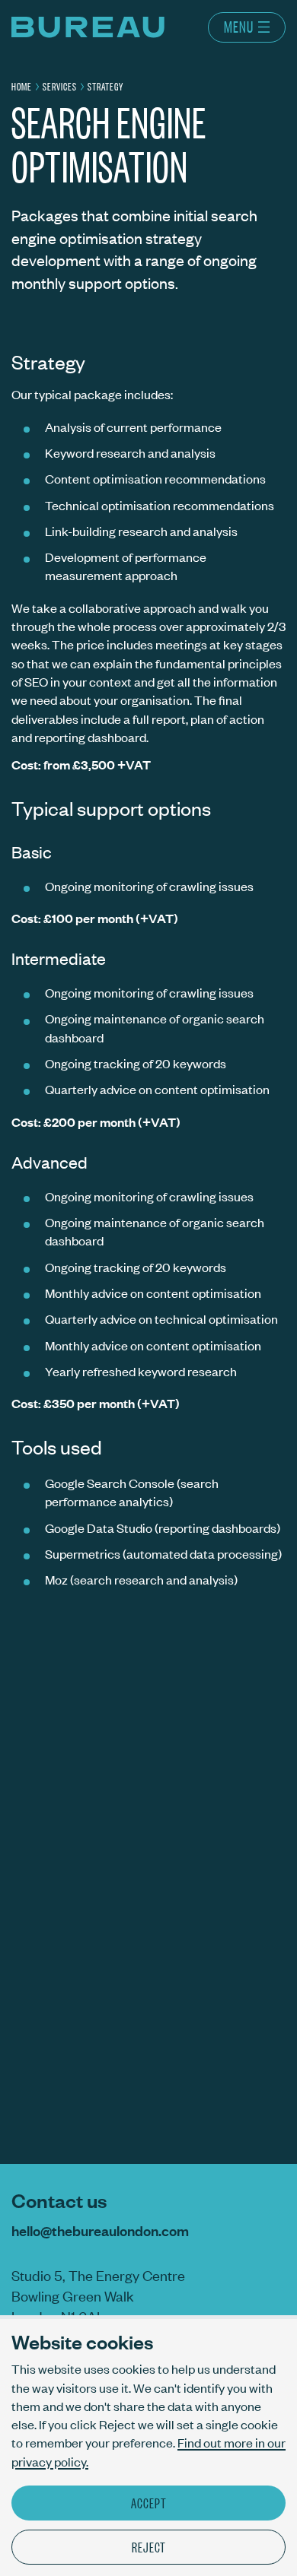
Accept (149, 2502)
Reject (149, 2546)
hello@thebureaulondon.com (100, 2230)
